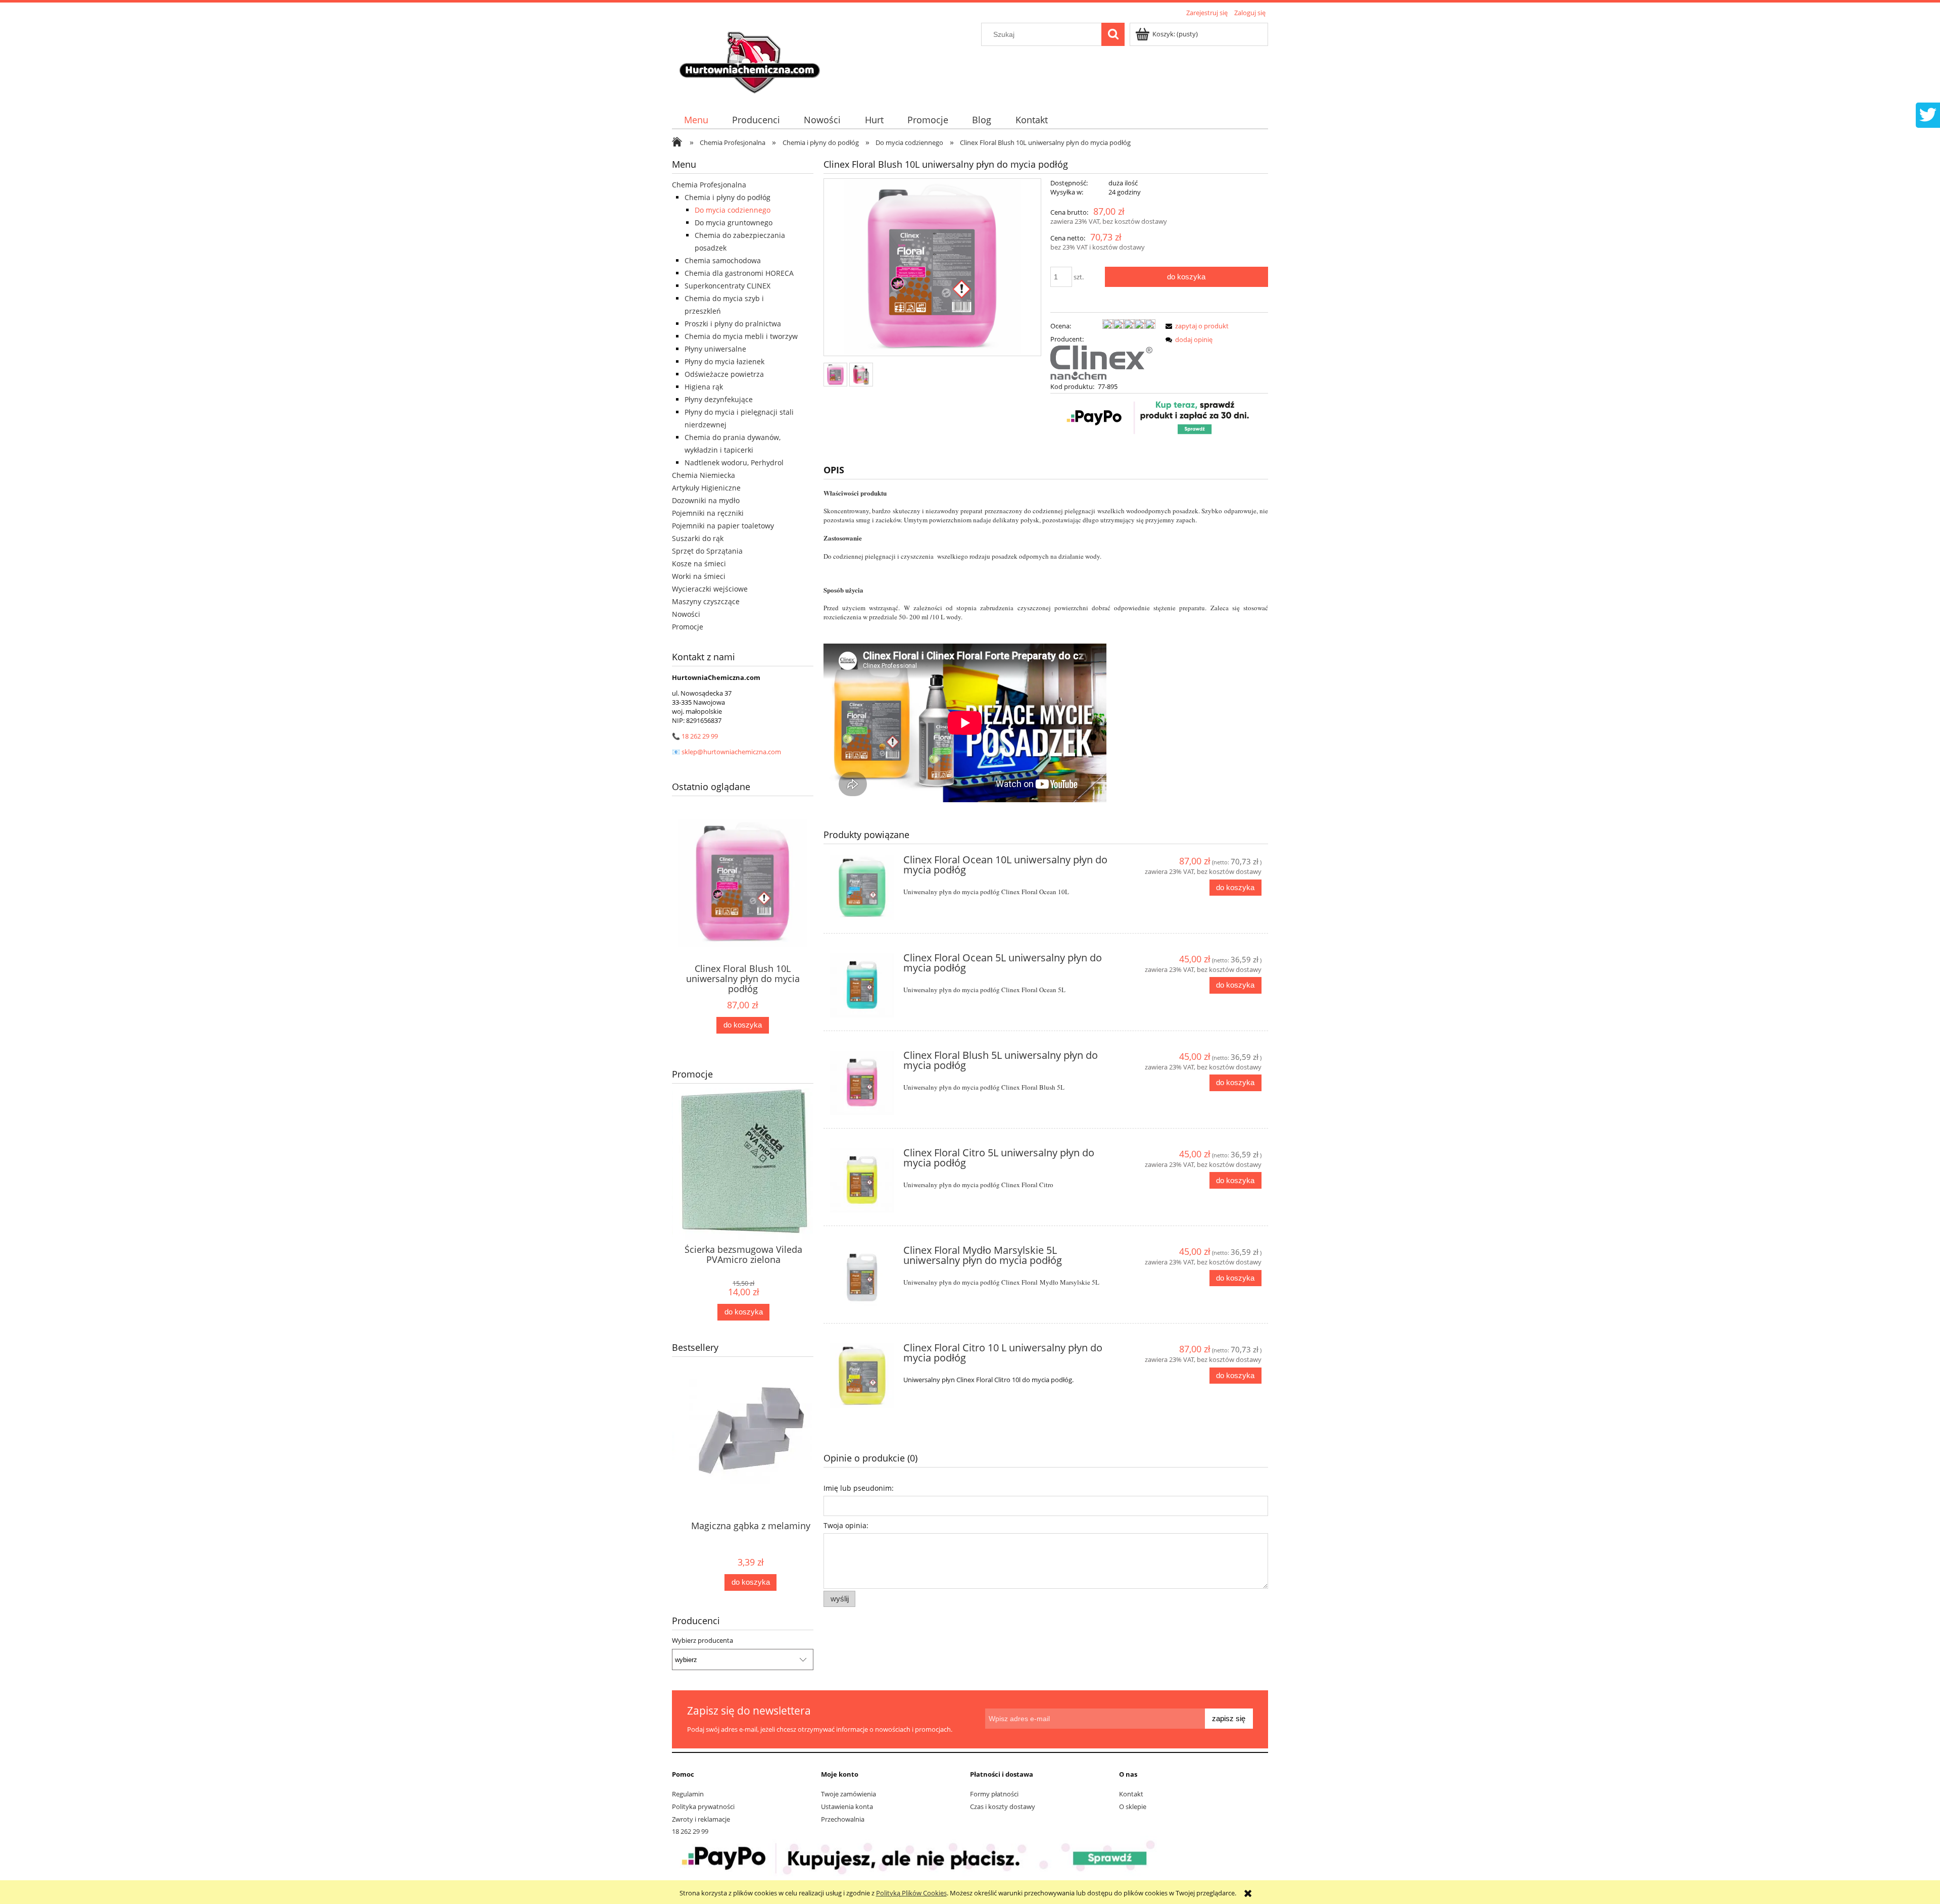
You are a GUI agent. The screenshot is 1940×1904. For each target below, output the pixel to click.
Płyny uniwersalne (715, 349)
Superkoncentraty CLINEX (727, 286)
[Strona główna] (751, 59)
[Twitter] (1928, 114)
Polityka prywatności (703, 1807)
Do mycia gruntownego (734, 223)
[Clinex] (1101, 362)
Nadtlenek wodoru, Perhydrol (734, 462)
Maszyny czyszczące (706, 601)
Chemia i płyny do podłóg (727, 197)
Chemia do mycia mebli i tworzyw (741, 336)
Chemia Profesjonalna (709, 185)
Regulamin (688, 1794)
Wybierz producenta (702, 1640)
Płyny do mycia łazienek (724, 361)
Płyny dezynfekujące (719, 399)
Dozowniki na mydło (706, 500)
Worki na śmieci (699, 576)
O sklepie (1133, 1807)
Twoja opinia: (846, 1525)
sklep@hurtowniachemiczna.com (731, 752)
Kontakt (1131, 1794)
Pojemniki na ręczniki (708, 513)
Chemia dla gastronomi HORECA (739, 273)
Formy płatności (994, 1794)
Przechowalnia (843, 1819)
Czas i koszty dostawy (1003, 1807)
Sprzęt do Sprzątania (707, 551)
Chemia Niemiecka (704, 475)
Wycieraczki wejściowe (710, 589)
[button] (1195, 326)
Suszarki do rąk (698, 538)
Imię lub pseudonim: (859, 1488)
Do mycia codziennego (733, 210)
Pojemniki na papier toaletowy (723, 526)
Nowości (686, 614)
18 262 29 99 (700, 736)
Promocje (688, 627)
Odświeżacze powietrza (724, 374)
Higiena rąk (704, 387)
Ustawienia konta (847, 1807)
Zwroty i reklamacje (701, 1819)
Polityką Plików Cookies (911, 1893)
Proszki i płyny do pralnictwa (733, 324)
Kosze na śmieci (699, 564)
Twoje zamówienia (848, 1794)
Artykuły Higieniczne (706, 488)
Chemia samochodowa (723, 260)
